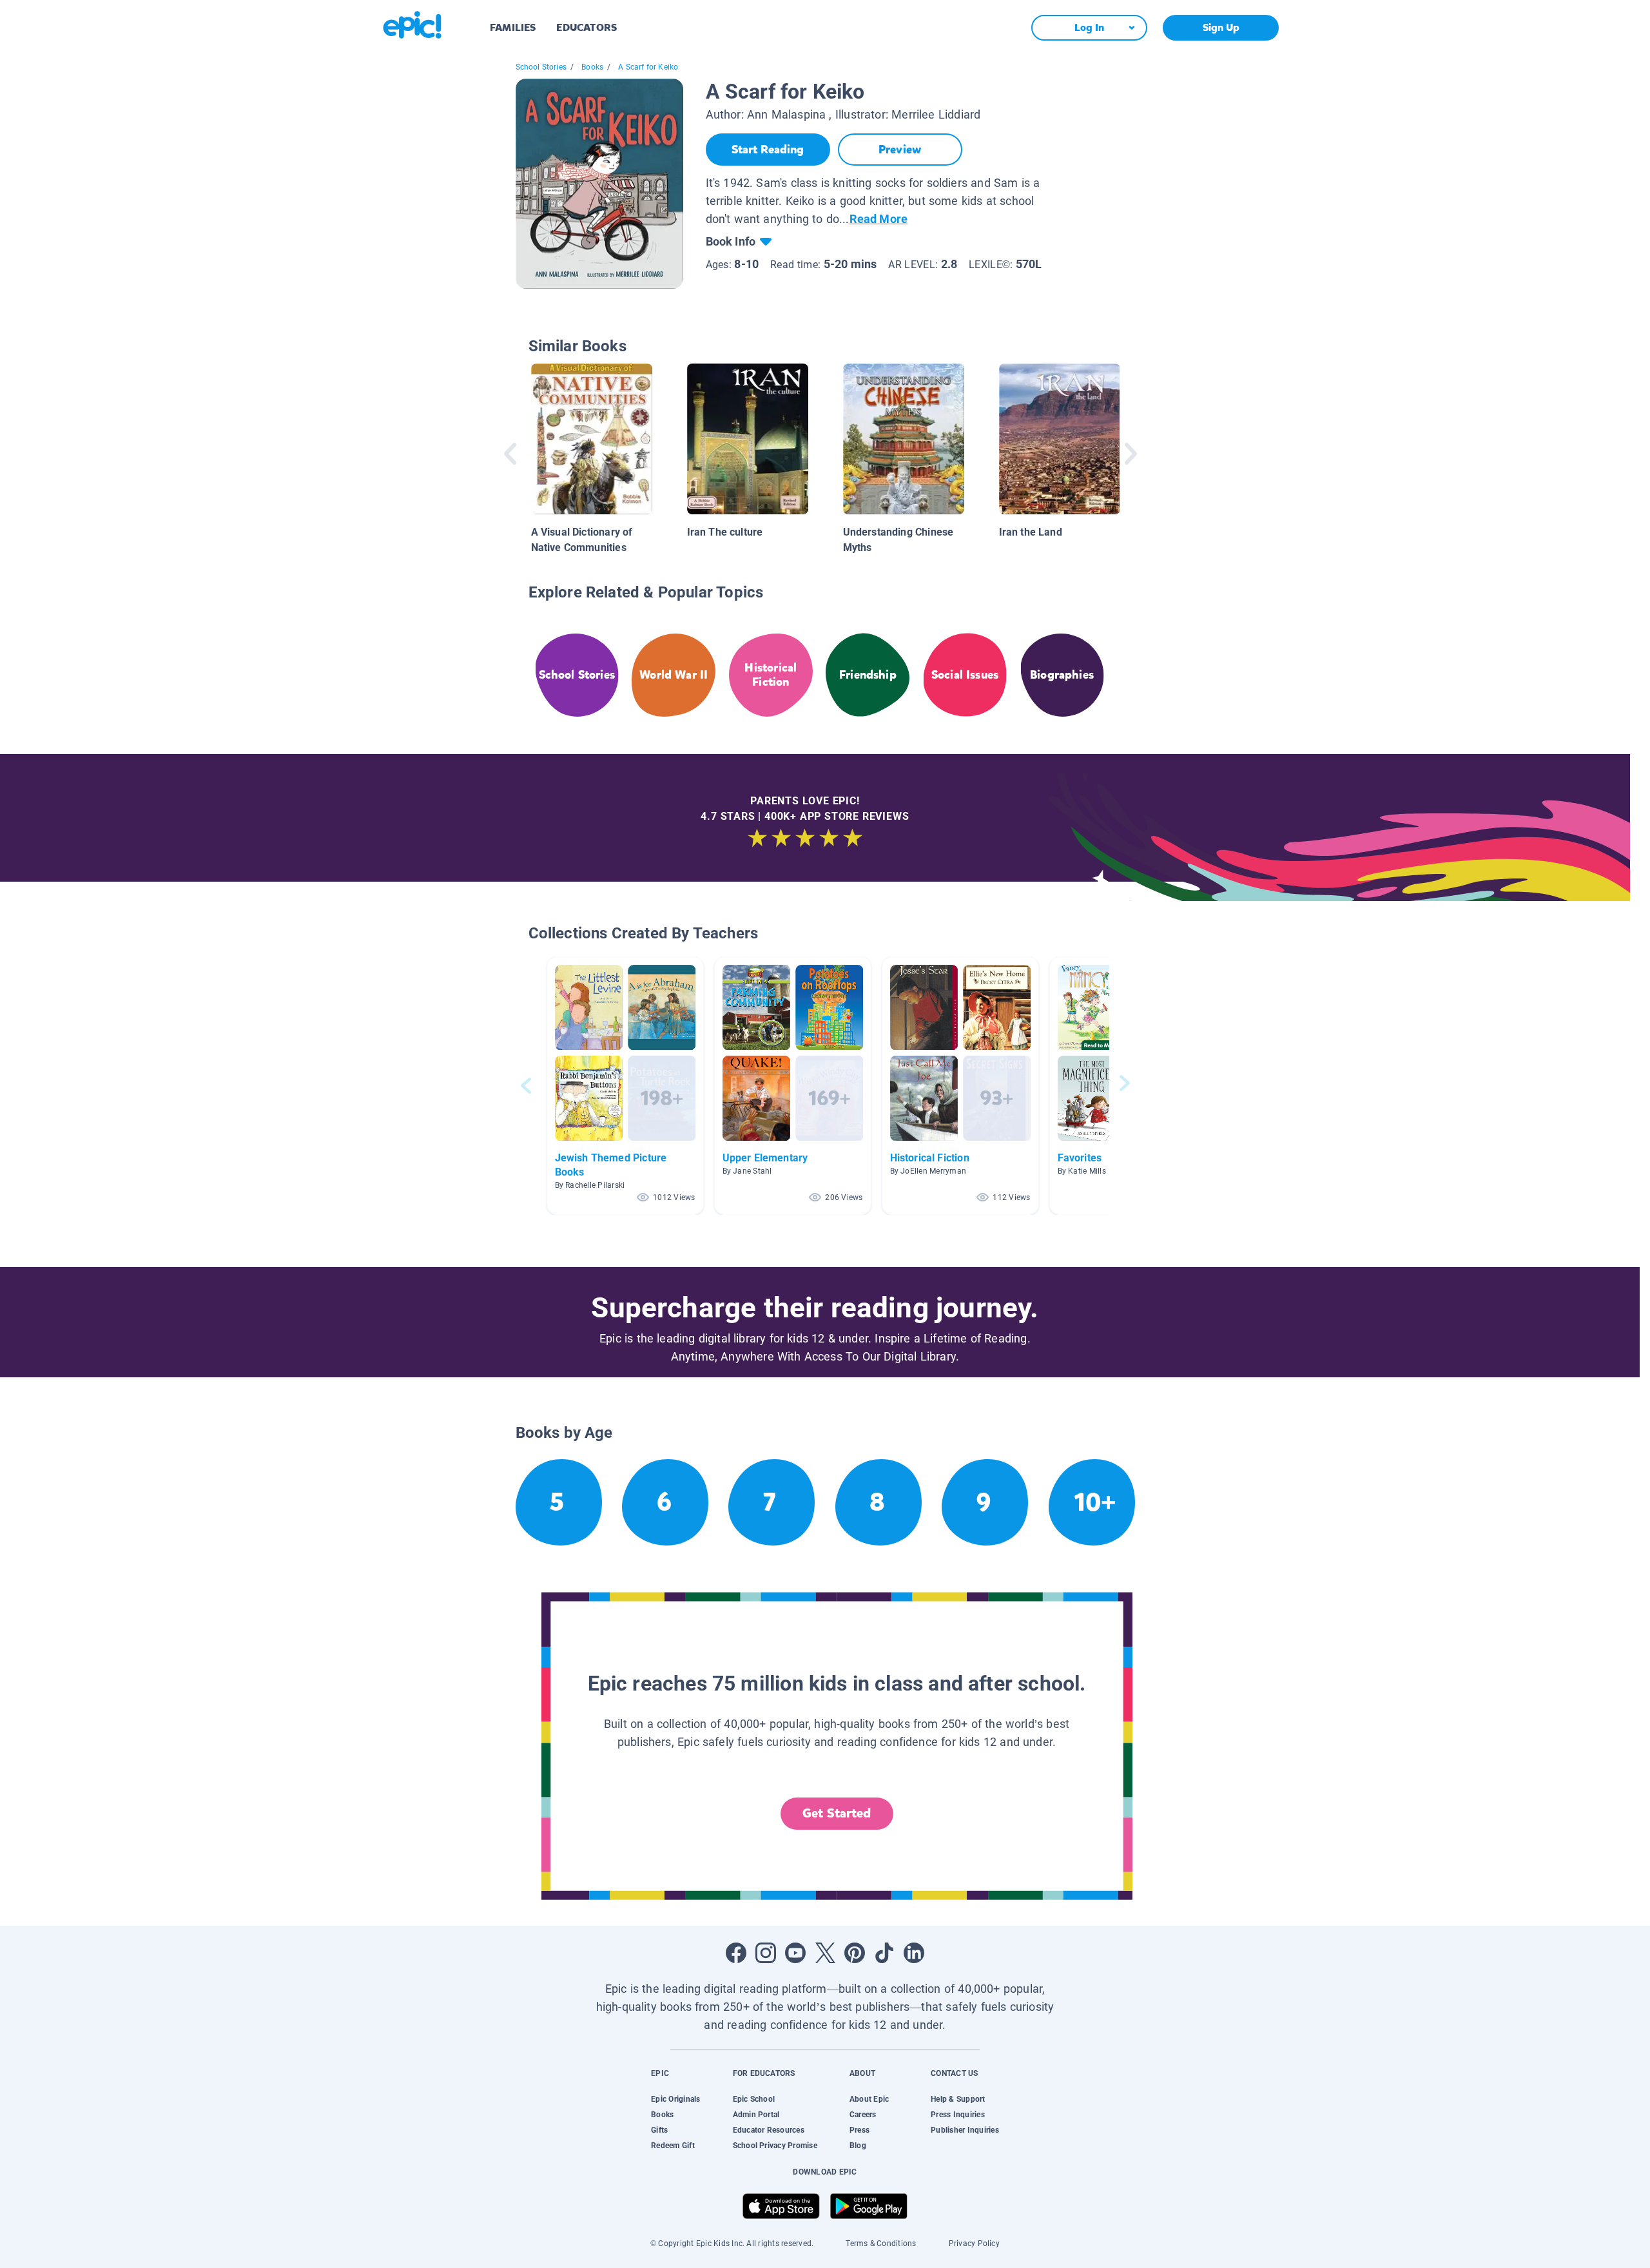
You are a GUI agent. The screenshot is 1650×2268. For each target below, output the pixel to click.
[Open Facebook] (736, 1953)
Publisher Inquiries (965, 2130)
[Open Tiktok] (884, 1953)
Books (592, 67)
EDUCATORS (587, 27)
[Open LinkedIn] (914, 1953)
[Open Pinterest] (855, 1953)
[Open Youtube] (795, 1953)
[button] (625, 1086)
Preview (900, 150)
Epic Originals (675, 2099)
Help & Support (958, 2099)
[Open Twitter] (825, 1953)
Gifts (659, 2130)
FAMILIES (513, 27)
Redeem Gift (673, 2146)
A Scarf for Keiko (648, 67)
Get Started (837, 1813)
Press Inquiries (958, 2115)
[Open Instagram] (766, 1953)
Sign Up (1221, 27)
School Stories (541, 67)
